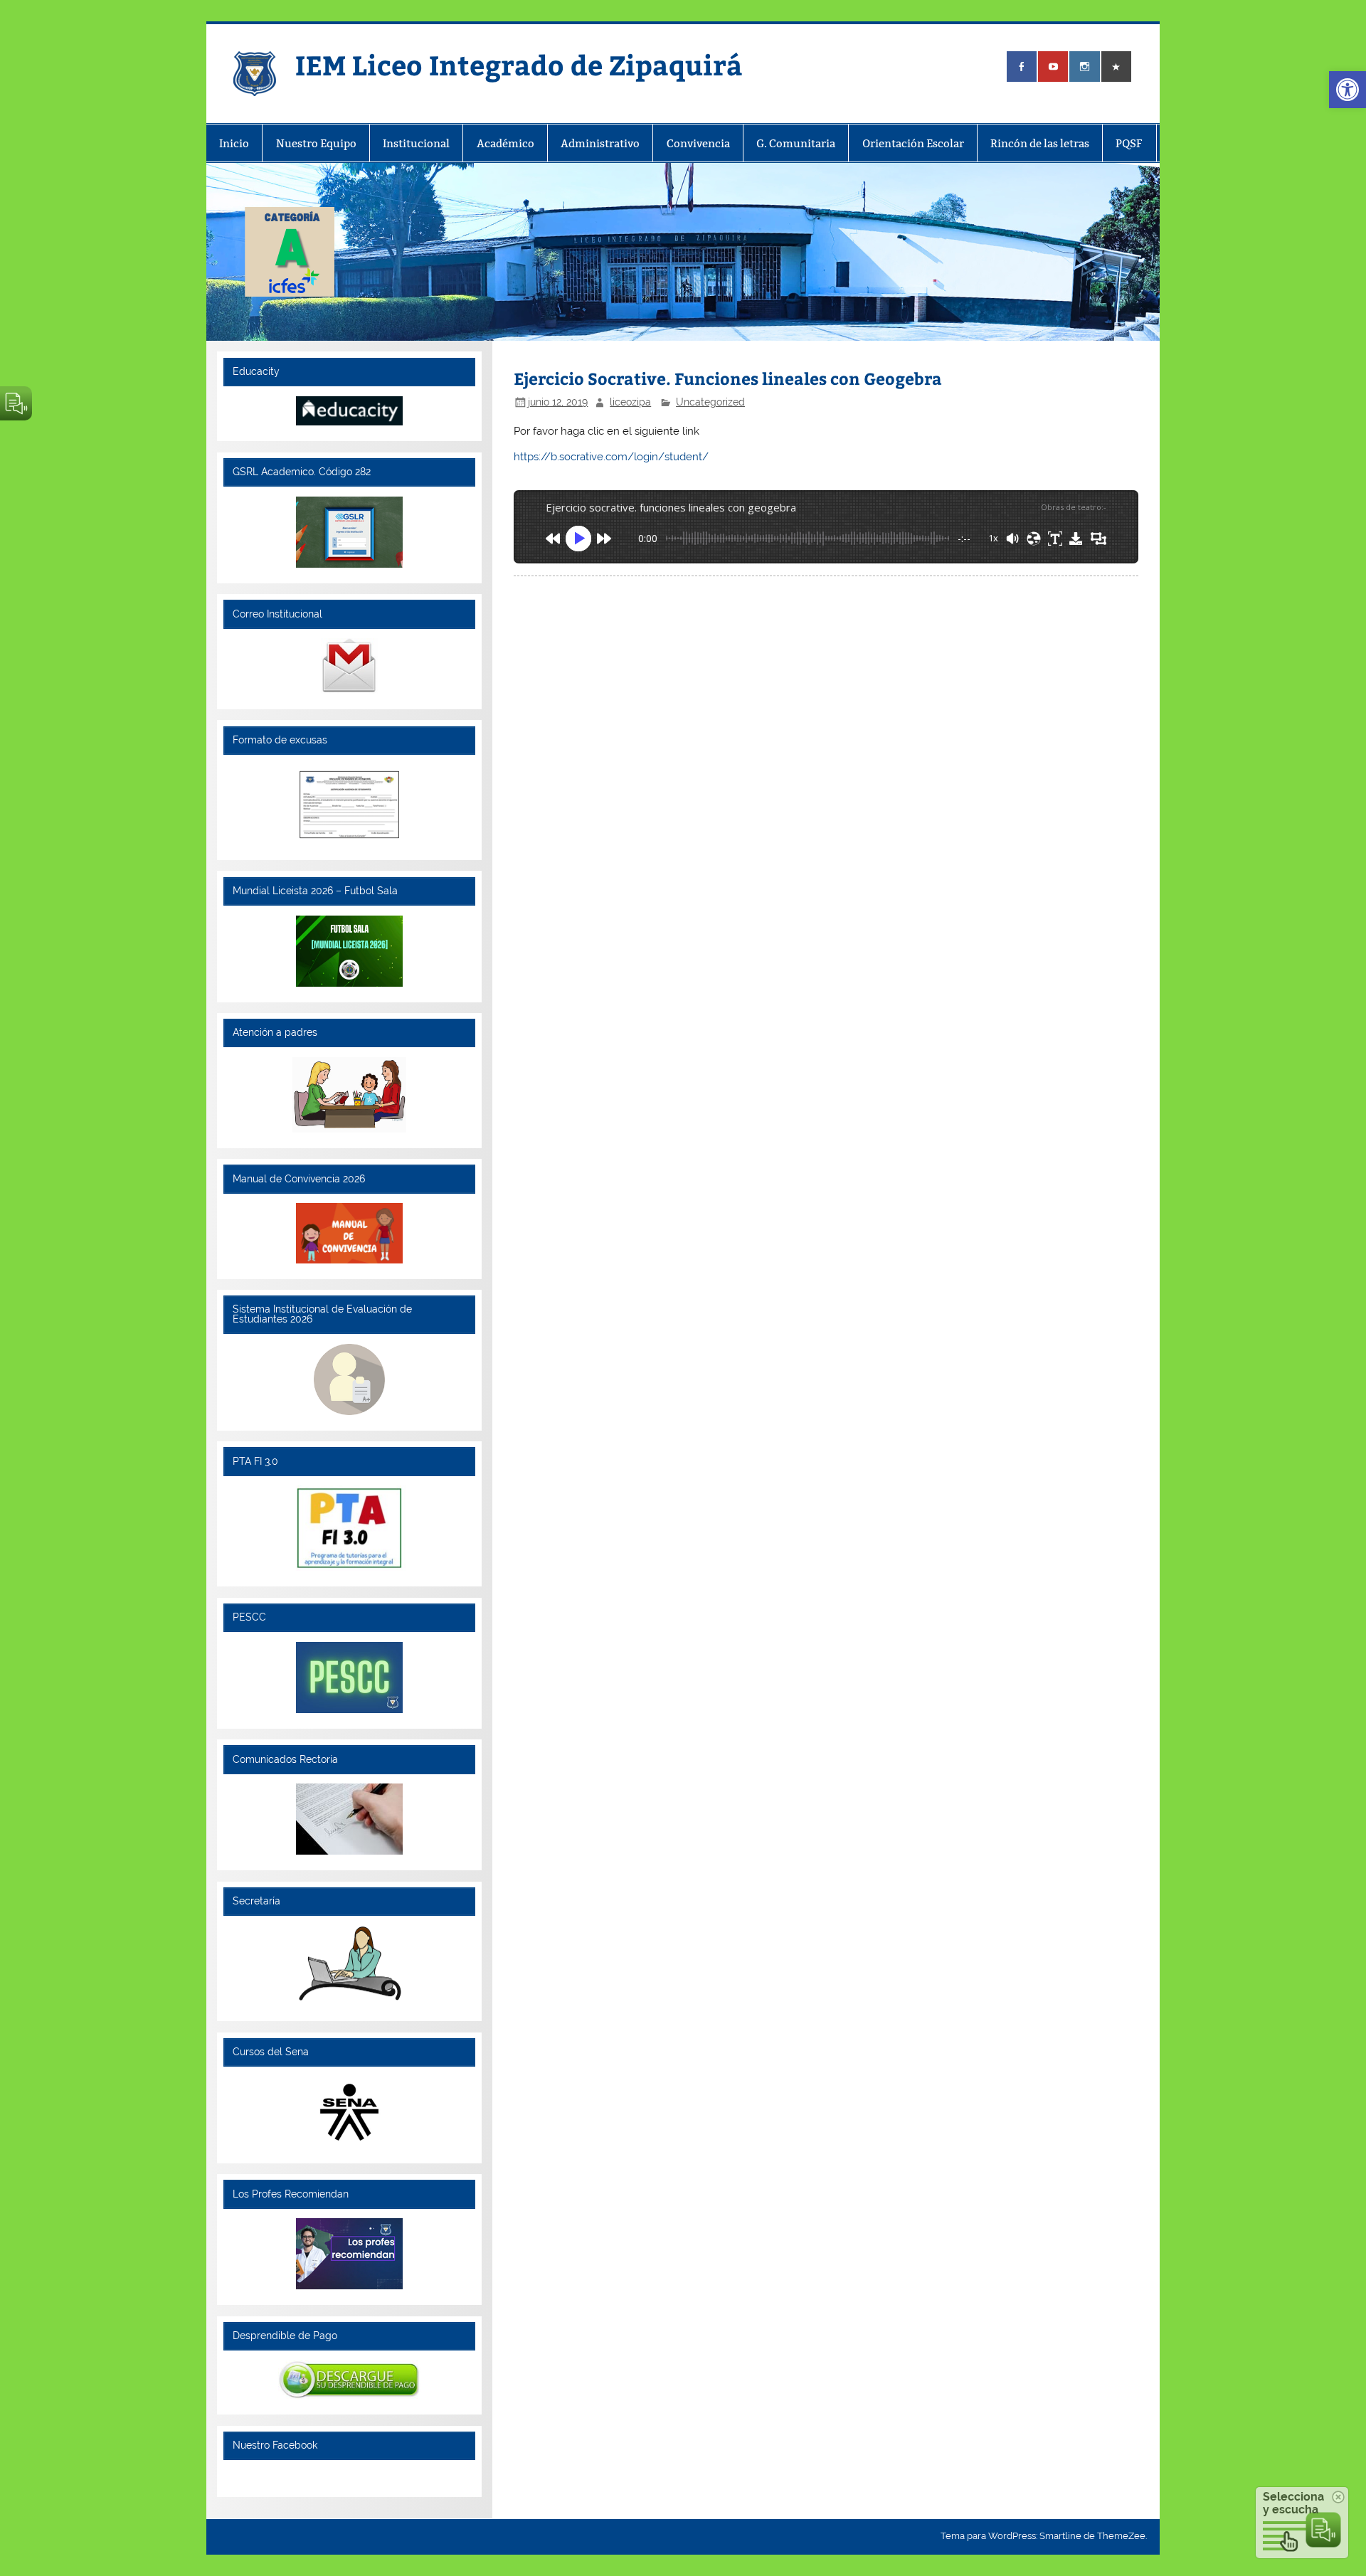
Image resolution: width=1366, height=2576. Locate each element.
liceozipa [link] (630, 402)
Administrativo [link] (600, 143)
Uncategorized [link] (710, 402)
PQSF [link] (1129, 143)
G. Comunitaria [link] (796, 143)
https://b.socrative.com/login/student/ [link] (611, 457)
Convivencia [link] (698, 143)
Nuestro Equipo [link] (316, 143)
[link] (1348, 90)
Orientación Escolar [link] (913, 143)
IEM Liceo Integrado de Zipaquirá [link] (519, 64)
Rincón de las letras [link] (1040, 143)
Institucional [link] (416, 143)
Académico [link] (505, 143)
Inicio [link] (234, 143)
